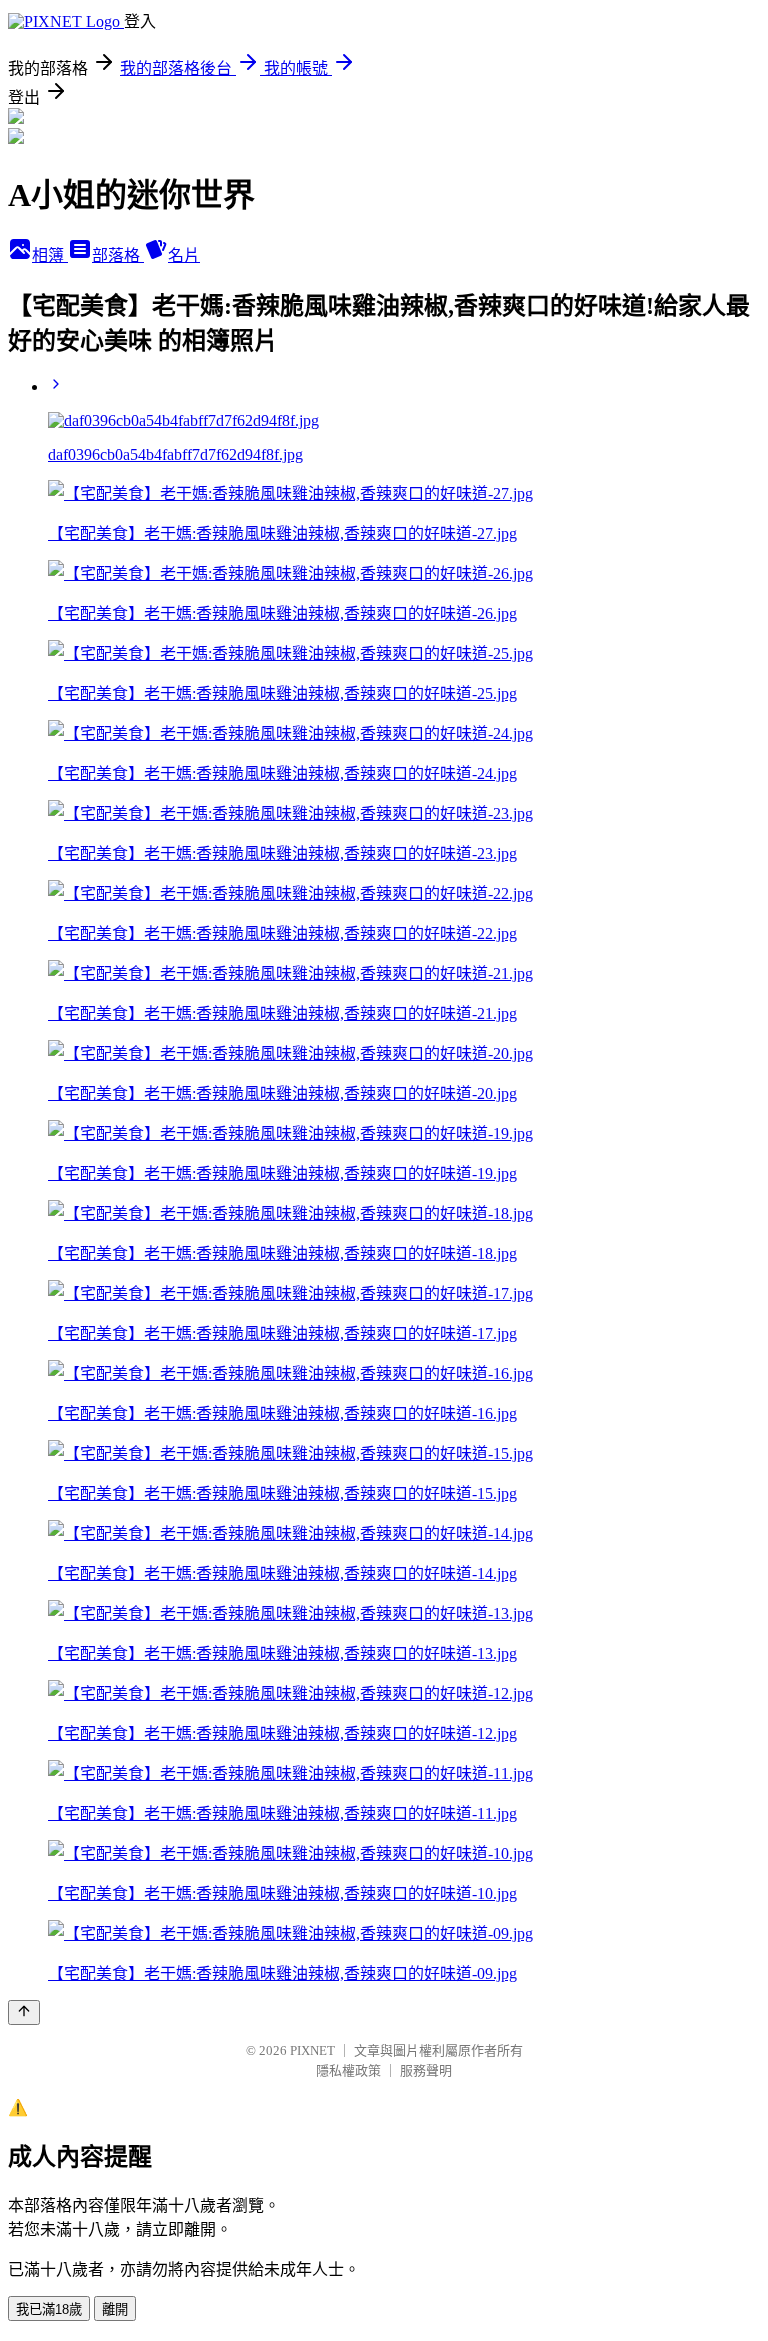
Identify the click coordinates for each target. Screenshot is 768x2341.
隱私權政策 (348, 2070)
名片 (184, 255)
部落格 (118, 255)
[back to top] (24, 2012)
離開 (115, 2309)
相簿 (50, 255)
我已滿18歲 (49, 2309)
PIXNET (312, 2050)
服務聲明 (426, 2070)
